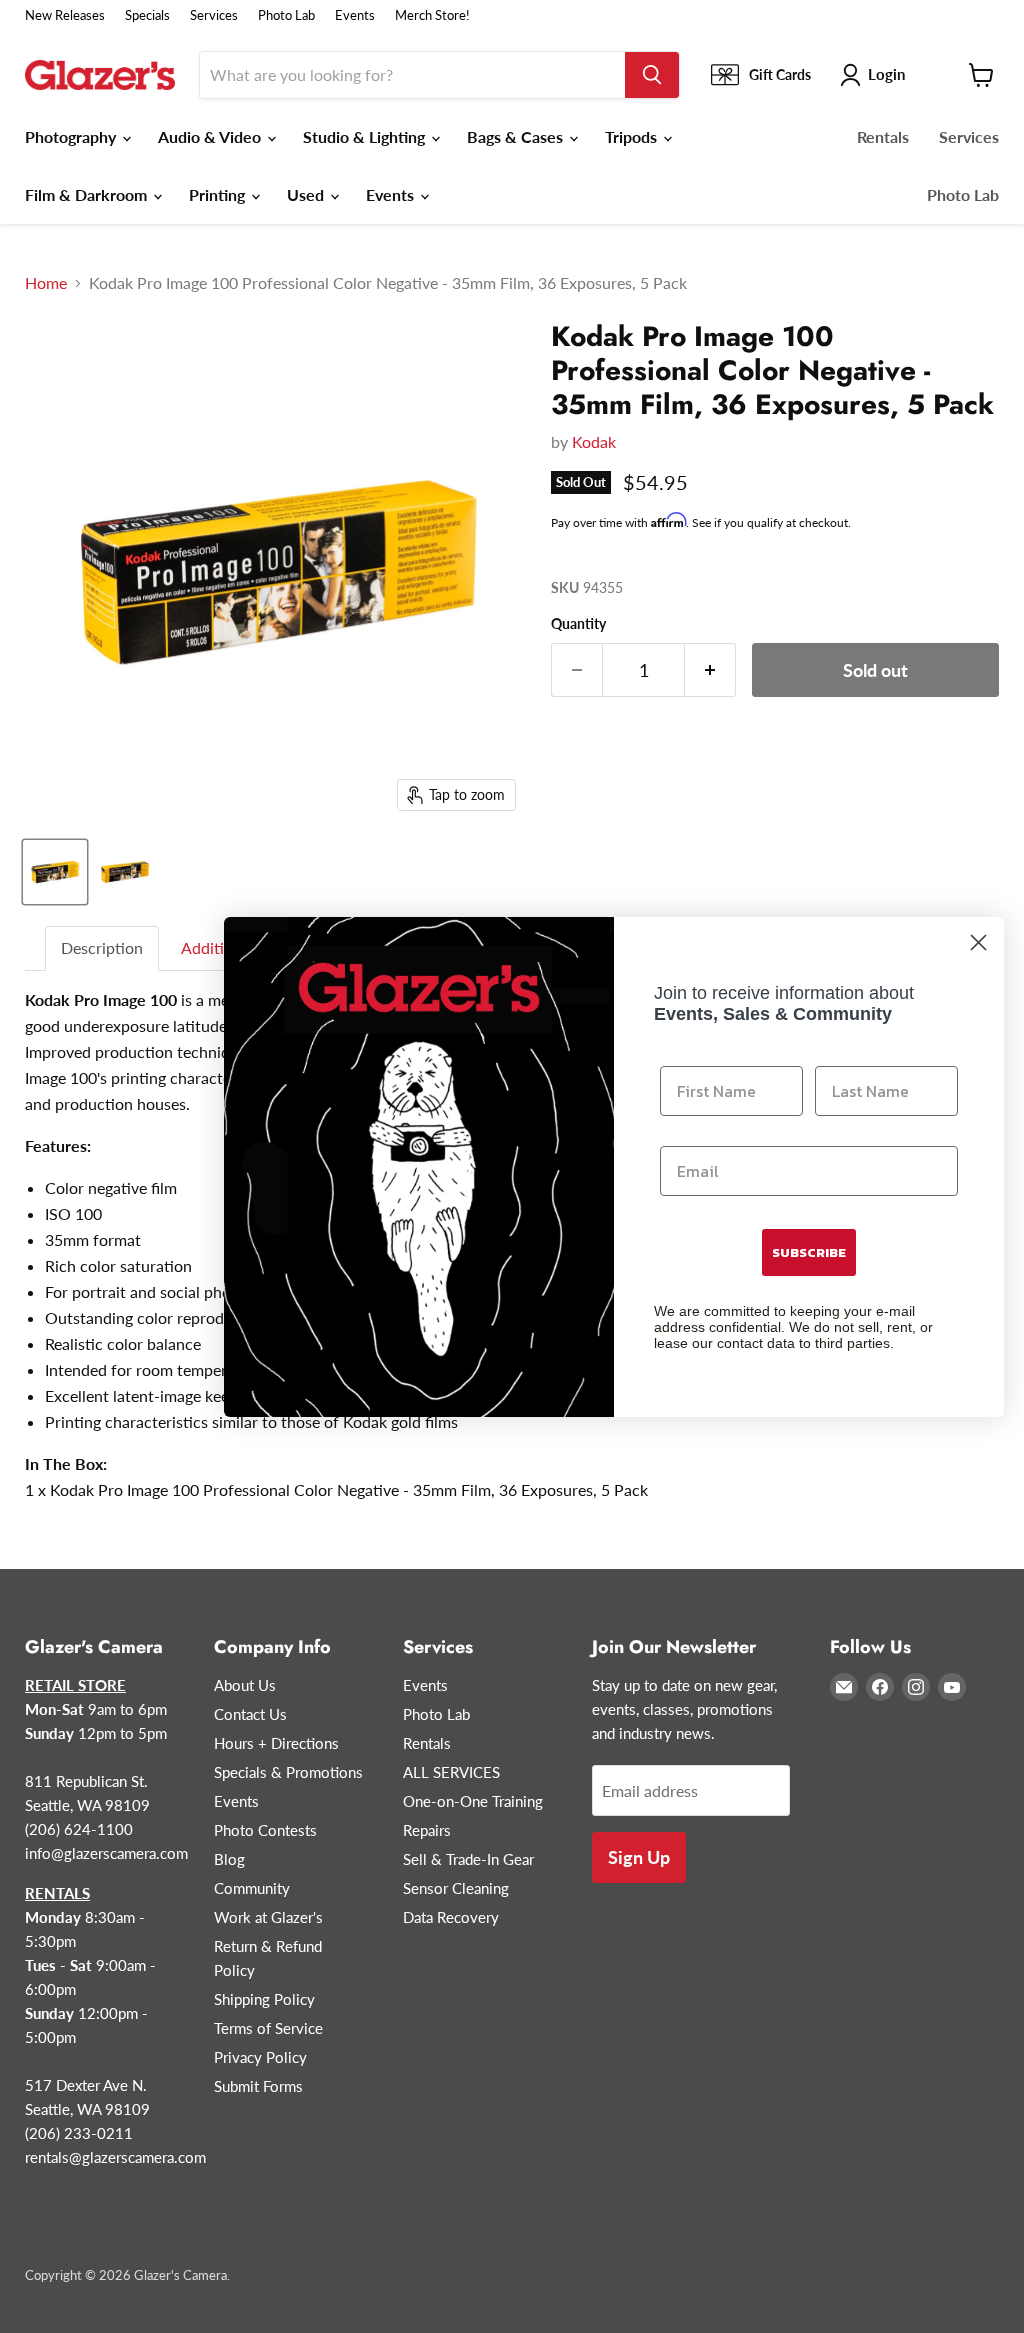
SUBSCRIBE (809, 1252)
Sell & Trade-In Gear (468, 1859)
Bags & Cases (517, 136)
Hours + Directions (276, 1743)
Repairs (427, 1830)
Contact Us (250, 1714)
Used (307, 194)
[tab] (103, 948)
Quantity (578, 624)
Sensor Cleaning (456, 1888)
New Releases (65, 15)
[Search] (652, 75)
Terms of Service (268, 2028)
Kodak (594, 441)
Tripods (633, 136)
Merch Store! (432, 15)
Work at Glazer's (268, 1917)
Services (214, 15)
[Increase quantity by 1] (710, 670)
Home (46, 283)
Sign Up (639, 1857)
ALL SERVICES (451, 1772)
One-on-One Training (473, 1801)
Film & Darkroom (88, 194)
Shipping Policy (264, 1999)
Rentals (883, 136)
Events (355, 15)
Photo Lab (286, 15)
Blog (229, 1859)
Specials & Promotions (288, 1772)
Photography (72, 136)
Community (252, 1888)
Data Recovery (451, 1917)
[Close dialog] (978, 942)
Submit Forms (258, 2086)
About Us (245, 1685)
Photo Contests (265, 1830)
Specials (147, 15)
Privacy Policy (260, 2057)
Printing (219, 194)
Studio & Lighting (366, 136)
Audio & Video (211, 136)
